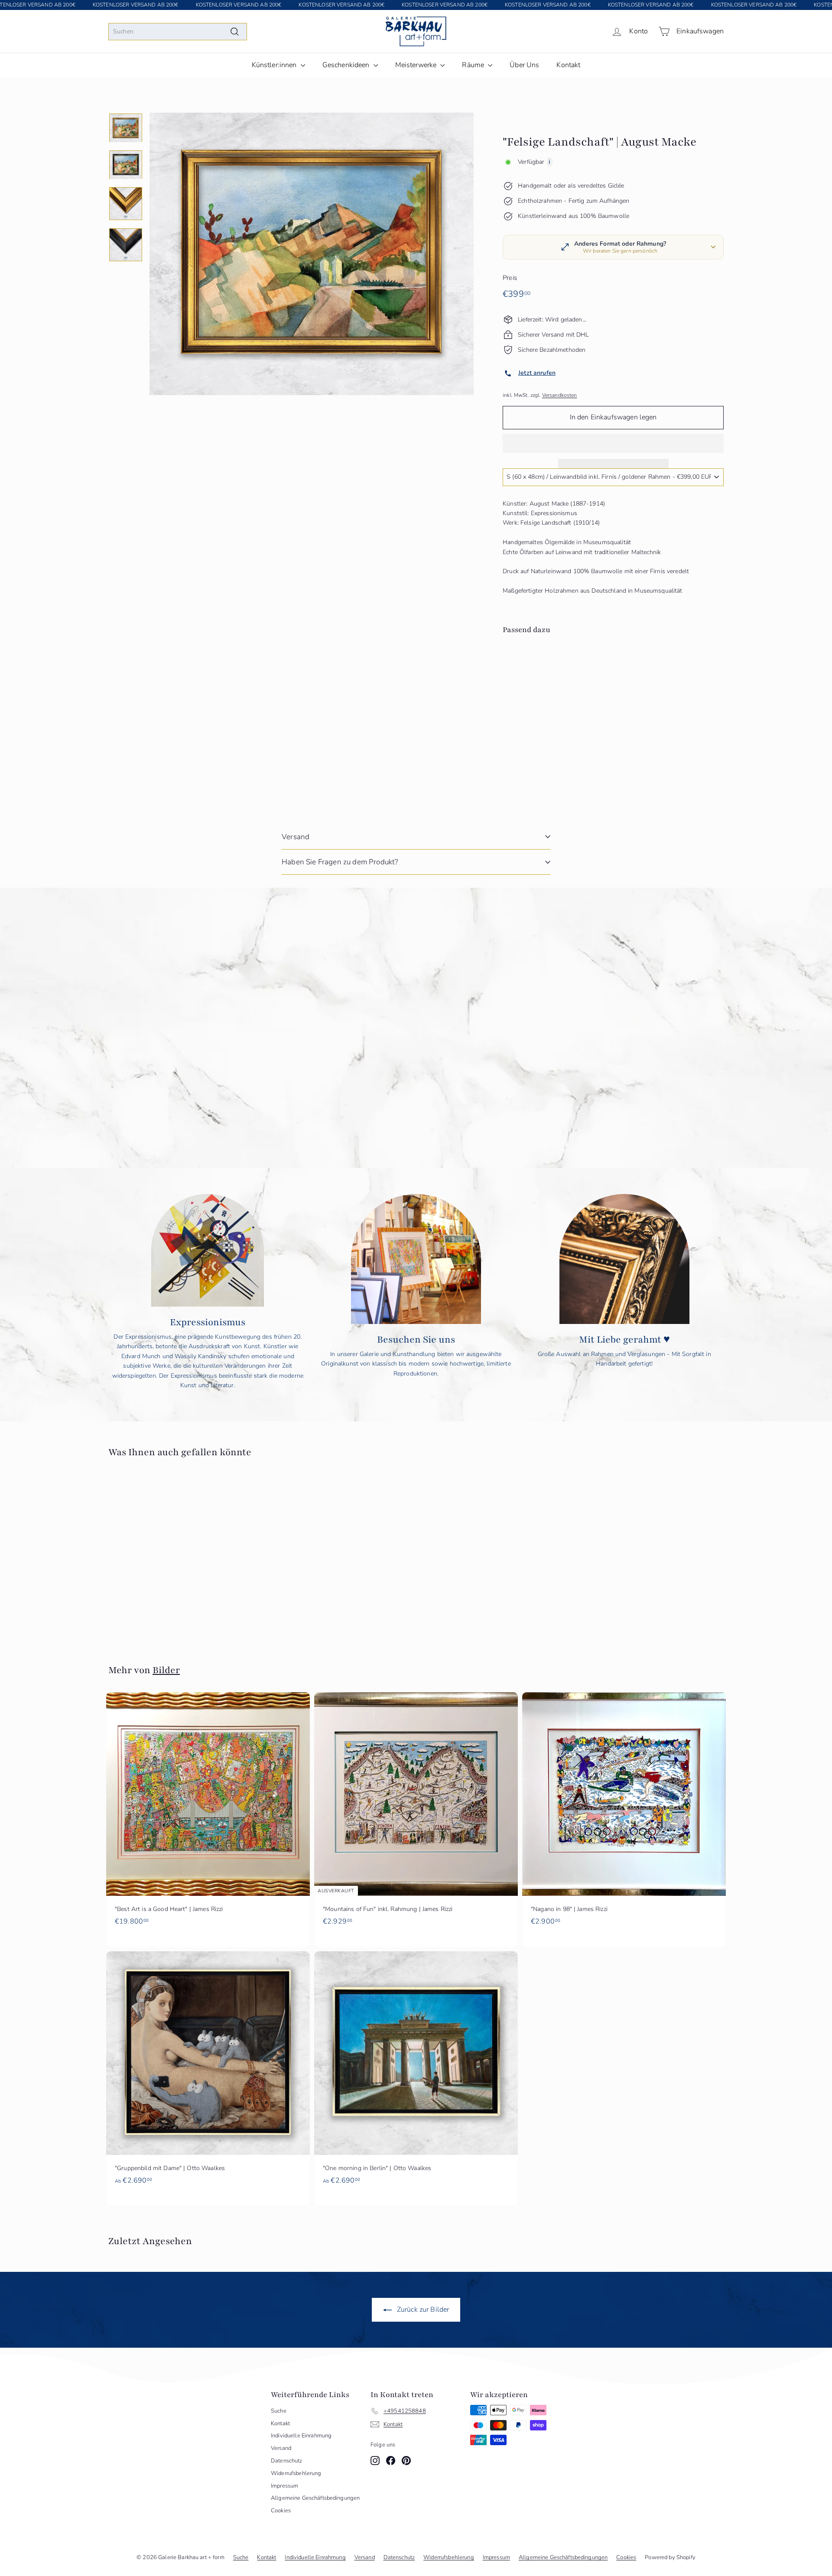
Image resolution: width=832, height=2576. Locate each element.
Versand (296, 837)
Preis (510, 278)
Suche (279, 2411)
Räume (474, 65)
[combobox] (178, 32)
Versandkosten (560, 395)
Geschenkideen (347, 65)
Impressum (284, 2486)
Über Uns (524, 65)
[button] (613, 443)
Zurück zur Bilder (422, 2310)
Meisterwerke (417, 65)
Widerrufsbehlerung (296, 2473)
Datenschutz (287, 2461)
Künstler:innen (275, 65)
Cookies (281, 2511)
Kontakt (568, 65)
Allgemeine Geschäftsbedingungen (315, 2498)
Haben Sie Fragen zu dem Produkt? (340, 862)
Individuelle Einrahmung (301, 2436)
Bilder (166, 1670)
